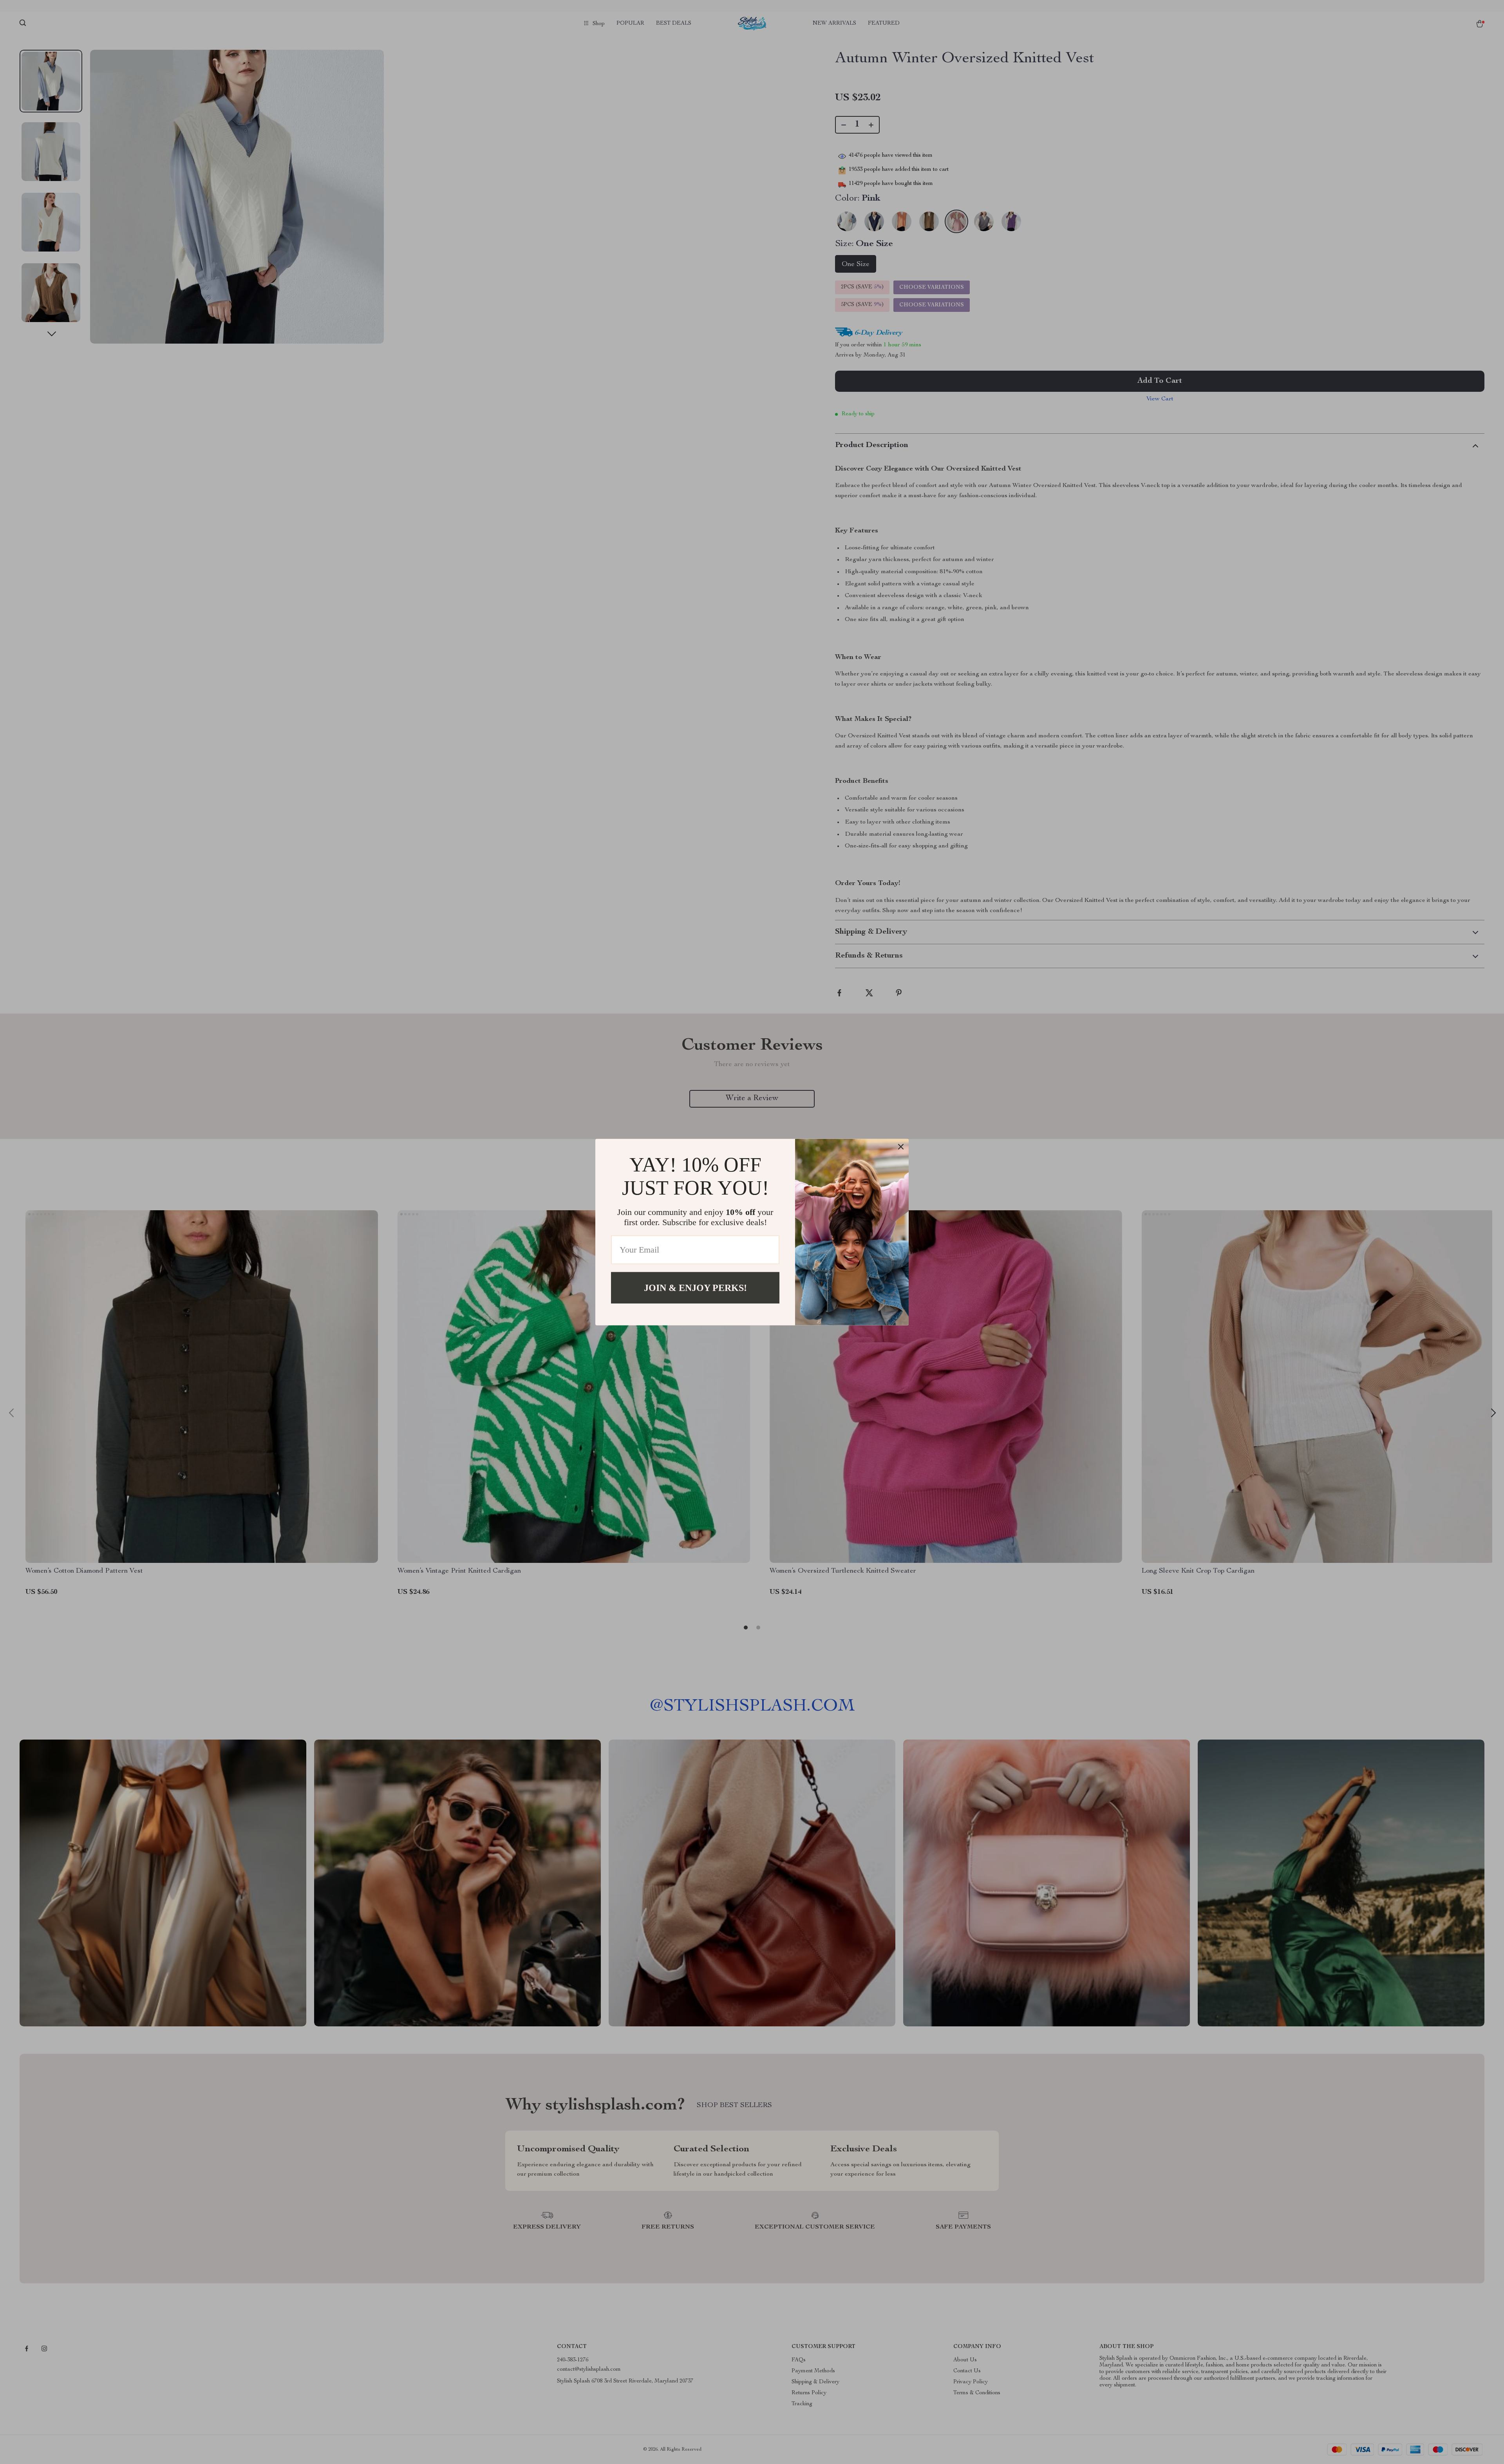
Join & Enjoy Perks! (695, 1287)
